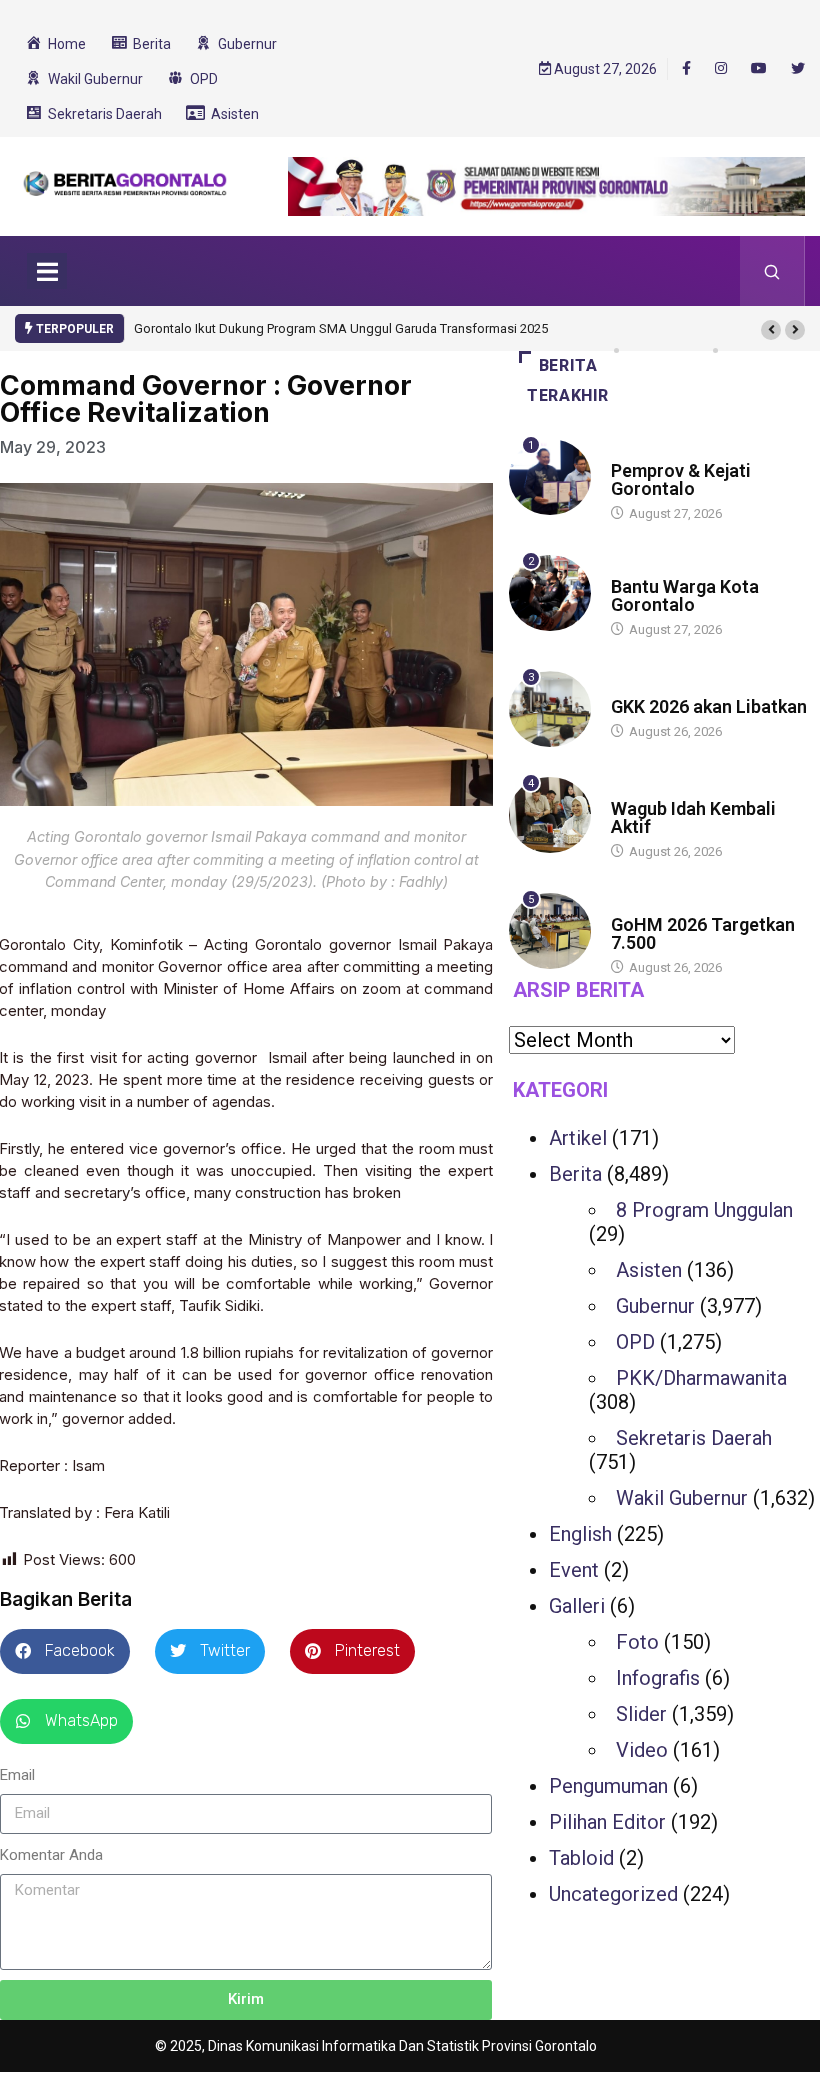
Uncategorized (613, 1894)
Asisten (649, 1270)
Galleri (577, 1606)
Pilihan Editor (607, 1822)
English (580, 1534)
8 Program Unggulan (704, 1210)
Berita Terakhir (568, 380)
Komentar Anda (51, 1855)
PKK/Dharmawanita (701, 1378)
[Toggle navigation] (47, 271)
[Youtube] (759, 69)
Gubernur (642, 451)
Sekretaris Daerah (694, 1438)
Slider (641, 1714)
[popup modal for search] (772, 271)
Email (17, 1775)
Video (642, 1750)
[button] (771, 330)
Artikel (578, 1138)
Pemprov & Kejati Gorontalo (681, 479)
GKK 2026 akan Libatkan (709, 706)
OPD (635, 1342)
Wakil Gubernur (682, 1498)
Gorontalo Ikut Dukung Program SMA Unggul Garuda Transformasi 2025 (341, 328)
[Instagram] (721, 69)
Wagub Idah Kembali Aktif (693, 817)
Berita (630, 687)
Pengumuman (608, 1786)
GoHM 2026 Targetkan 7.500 (703, 933)
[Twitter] (798, 69)
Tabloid (581, 1858)
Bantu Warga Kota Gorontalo (685, 595)
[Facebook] (686, 68)
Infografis (658, 1678)
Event (574, 1570)
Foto (637, 1642)
